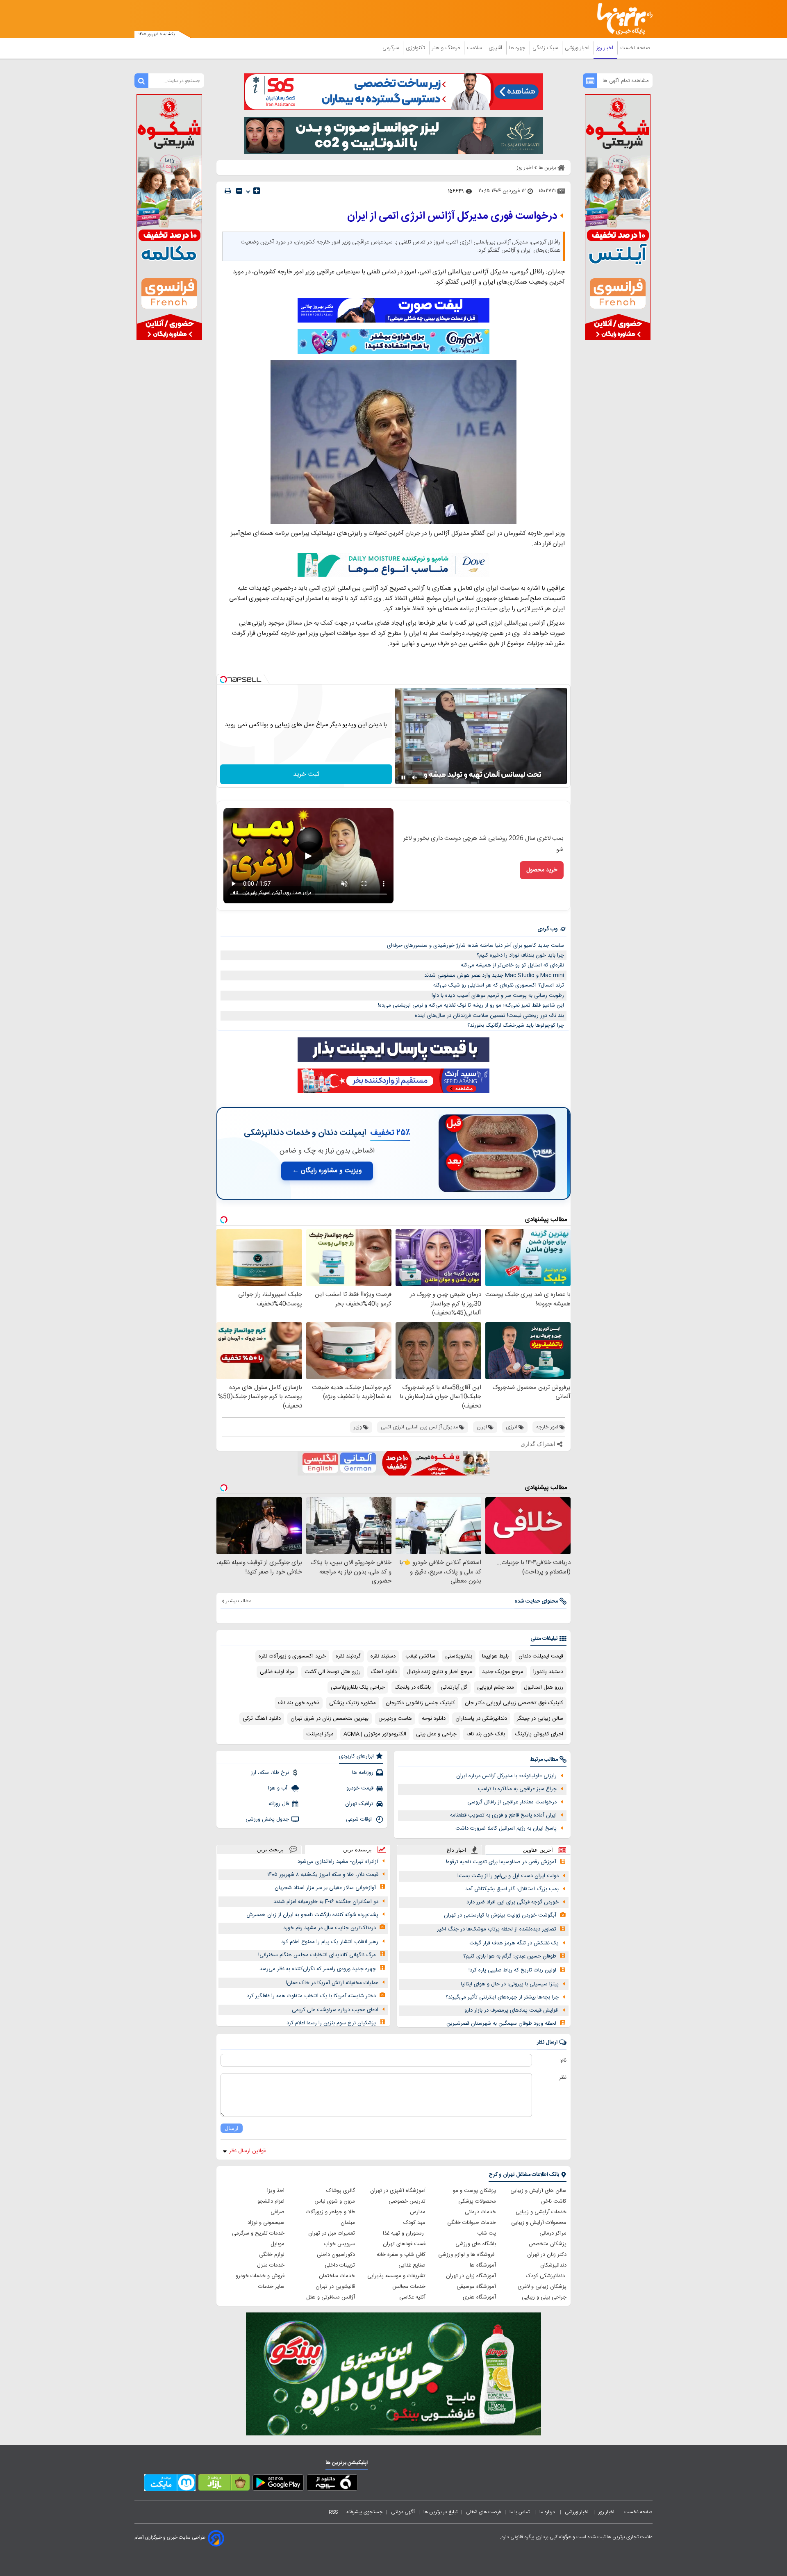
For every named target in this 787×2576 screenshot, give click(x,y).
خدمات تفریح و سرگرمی (258, 2233)
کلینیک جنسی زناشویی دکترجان (420, 1703)
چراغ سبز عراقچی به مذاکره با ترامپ (517, 1789)
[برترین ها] (621, 19)
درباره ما (548, 2512)
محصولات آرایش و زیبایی (539, 2223)
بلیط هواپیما (495, 1656)
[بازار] (224, 2484)
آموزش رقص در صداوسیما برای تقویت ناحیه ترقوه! (501, 1862)
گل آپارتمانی (454, 1687)
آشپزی (496, 48)
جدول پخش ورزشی (267, 1819)
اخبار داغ (457, 1850)
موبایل (277, 2244)
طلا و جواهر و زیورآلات (330, 2212)
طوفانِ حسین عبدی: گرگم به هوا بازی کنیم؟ (510, 1956)
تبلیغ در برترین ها (440, 2512)
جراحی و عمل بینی (436, 1734)
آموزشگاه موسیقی (476, 2287)
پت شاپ (487, 2233)
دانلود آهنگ (384, 1672)
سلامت (475, 48)
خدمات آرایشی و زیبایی (541, 2212)
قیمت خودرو (360, 1788)
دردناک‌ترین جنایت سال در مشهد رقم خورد (330, 1928)
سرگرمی (391, 48)
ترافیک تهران (359, 1804)
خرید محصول (542, 870)
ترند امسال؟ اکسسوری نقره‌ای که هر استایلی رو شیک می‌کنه (499, 985)
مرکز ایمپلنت (320, 1734)
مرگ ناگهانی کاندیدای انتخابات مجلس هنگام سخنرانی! (317, 1955)
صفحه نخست (635, 48)
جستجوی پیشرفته (364, 2512)
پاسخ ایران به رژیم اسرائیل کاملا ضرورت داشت (506, 1828)
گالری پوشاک (341, 2191)
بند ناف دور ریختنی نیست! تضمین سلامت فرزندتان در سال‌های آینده (489, 1016)
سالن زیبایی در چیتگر (540, 1719)
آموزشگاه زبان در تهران (471, 2276)
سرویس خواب (339, 2244)
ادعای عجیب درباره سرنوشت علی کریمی (335, 2010)
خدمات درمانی (480, 2212)
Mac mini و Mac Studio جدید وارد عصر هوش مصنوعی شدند (494, 975)
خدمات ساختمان (337, 2276)
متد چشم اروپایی (496, 1687)
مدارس (418, 2212)
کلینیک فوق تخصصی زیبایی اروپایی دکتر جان (514, 1703)
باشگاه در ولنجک (413, 1687)
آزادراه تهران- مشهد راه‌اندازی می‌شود (338, 1862)
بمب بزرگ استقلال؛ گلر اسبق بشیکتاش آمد (512, 1889)
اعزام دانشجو (271, 2201)
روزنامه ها (363, 1773)
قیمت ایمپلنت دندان (541, 1656)
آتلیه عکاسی (412, 2297)
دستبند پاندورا (548, 1672)
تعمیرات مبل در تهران (332, 2233)
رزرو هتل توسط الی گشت (333, 1672)
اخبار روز (606, 48)
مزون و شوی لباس (335, 2201)
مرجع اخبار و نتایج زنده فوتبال (439, 1672)
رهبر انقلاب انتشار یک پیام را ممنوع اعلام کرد (330, 1942)
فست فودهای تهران (404, 2244)
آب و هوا (279, 1788)
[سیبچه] (332, 2484)
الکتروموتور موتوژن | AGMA (375, 1734)
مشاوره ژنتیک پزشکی (353, 1703)
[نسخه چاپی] (228, 191)
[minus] (239, 191)
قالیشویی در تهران (335, 2287)
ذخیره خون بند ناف (299, 1703)
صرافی (277, 2212)
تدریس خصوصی (407, 2201)
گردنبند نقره (348, 1656)
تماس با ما (520, 2512)
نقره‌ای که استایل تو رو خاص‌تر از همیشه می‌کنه (512, 965)
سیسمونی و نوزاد (266, 2223)
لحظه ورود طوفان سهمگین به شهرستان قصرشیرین (501, 2024)
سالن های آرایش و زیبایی (538, 2191)
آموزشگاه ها (483, 2265)
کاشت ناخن (554, 2201)
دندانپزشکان (553, 2265)
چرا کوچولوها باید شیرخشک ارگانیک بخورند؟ (516, 1025)
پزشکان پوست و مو (474, 2191)
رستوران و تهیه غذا (404, 2233)
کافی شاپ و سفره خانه (401, 2255)
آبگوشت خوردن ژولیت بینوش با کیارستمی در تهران (500, 1915)
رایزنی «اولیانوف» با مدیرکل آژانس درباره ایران (506, 1776)
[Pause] (403, 778)
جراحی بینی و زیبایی (544, 2297)
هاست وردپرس (395, 1719)
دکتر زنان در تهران (547, 2255)
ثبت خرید (306, 774)
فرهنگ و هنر (447, 48)
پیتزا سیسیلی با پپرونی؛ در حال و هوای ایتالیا (510, 1984)
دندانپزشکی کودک (546, 2276)
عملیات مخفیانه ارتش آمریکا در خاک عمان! (332, 1983)
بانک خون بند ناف (486, 1734)
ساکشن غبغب (420, 1656)
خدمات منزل (271, 2265)
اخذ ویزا (276, 2191)
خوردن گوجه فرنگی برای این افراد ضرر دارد (513, 1902)
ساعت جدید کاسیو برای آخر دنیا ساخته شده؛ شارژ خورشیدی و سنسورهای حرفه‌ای (475, 946)
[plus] (257, 191)
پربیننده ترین (357, 1850)
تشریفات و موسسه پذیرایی (396, 2276)
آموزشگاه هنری (479, 2297)
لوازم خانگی (272, 2255)
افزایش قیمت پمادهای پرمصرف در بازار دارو (512, 2010)
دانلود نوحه (434, 1719)
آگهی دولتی (403, 2512)
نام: (563, 2060)
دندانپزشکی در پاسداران (481, 1719)
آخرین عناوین (538, 1850)
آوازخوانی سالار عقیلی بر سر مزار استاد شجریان (325, 1888)
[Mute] (415, 778)
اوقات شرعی (360, 1819)
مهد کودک (414, 2223)
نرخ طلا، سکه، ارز (270, 1773)
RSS (333, 2512)
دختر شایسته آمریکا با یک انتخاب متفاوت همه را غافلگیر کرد (311, 1996)
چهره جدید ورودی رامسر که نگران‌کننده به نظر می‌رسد (318, 1969)
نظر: (562, 2078)
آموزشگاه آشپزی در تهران (398, 2191)
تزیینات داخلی (340, 2265)
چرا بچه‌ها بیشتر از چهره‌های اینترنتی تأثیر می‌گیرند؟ (502, 1997)
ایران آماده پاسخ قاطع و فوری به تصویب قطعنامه (503, 1815)
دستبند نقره (383, 1656)
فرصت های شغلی (483, 2512)
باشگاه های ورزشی (476, 2244)
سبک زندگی (546, 48)
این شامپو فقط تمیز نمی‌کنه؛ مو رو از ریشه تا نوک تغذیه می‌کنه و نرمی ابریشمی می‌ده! (471, 1005)
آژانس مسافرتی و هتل (331, 2297)
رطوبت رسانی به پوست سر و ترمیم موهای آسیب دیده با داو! (498, 996)
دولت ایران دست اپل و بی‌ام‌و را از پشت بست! (508, 1876)
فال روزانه (279, 1804)
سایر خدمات (271, 2287)
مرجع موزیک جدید (503, 1672)
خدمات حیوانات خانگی (472, 2223)
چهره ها (518, 48)
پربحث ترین (270, 1850)
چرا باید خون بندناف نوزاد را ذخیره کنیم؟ (520, 955)
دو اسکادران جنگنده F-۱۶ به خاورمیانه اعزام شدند (326, 1902)
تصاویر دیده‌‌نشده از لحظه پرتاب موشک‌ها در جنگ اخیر (497, 1929)
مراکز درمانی (553, 2233)
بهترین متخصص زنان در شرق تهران (330, 1719)
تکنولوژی (416, 48)
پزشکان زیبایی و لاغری (542, 2287)
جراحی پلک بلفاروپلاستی (358, 1687)
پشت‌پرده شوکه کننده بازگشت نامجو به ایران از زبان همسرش (312, 1915)
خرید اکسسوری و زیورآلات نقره (292, 1656)
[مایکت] (170, 2484)
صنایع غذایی (412, 2265)
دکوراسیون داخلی (336, 2255)
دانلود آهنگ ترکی (262, 1719)
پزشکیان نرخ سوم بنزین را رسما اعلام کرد (331, 2023)
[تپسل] (223, 680)
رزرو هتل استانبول (544, 1687)
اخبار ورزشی (578, 48)
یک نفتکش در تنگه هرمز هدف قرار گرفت (514, 1943)
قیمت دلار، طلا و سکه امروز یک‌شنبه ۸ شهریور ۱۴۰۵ (323, 1875)
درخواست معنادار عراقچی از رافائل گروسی (512, 1802)
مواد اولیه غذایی (277, 1672)
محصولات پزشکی (477, 2201)
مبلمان (348, 2223)
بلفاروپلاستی (459, 1656)
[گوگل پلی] (278, 2484)
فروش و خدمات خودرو (260, 2276)
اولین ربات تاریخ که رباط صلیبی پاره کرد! (512, 1970)
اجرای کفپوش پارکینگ (539, 1734)
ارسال (232, 2128)
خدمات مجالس (409, 2287)
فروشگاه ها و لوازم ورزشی (467, 2255)
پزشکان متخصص (548, 2244)
